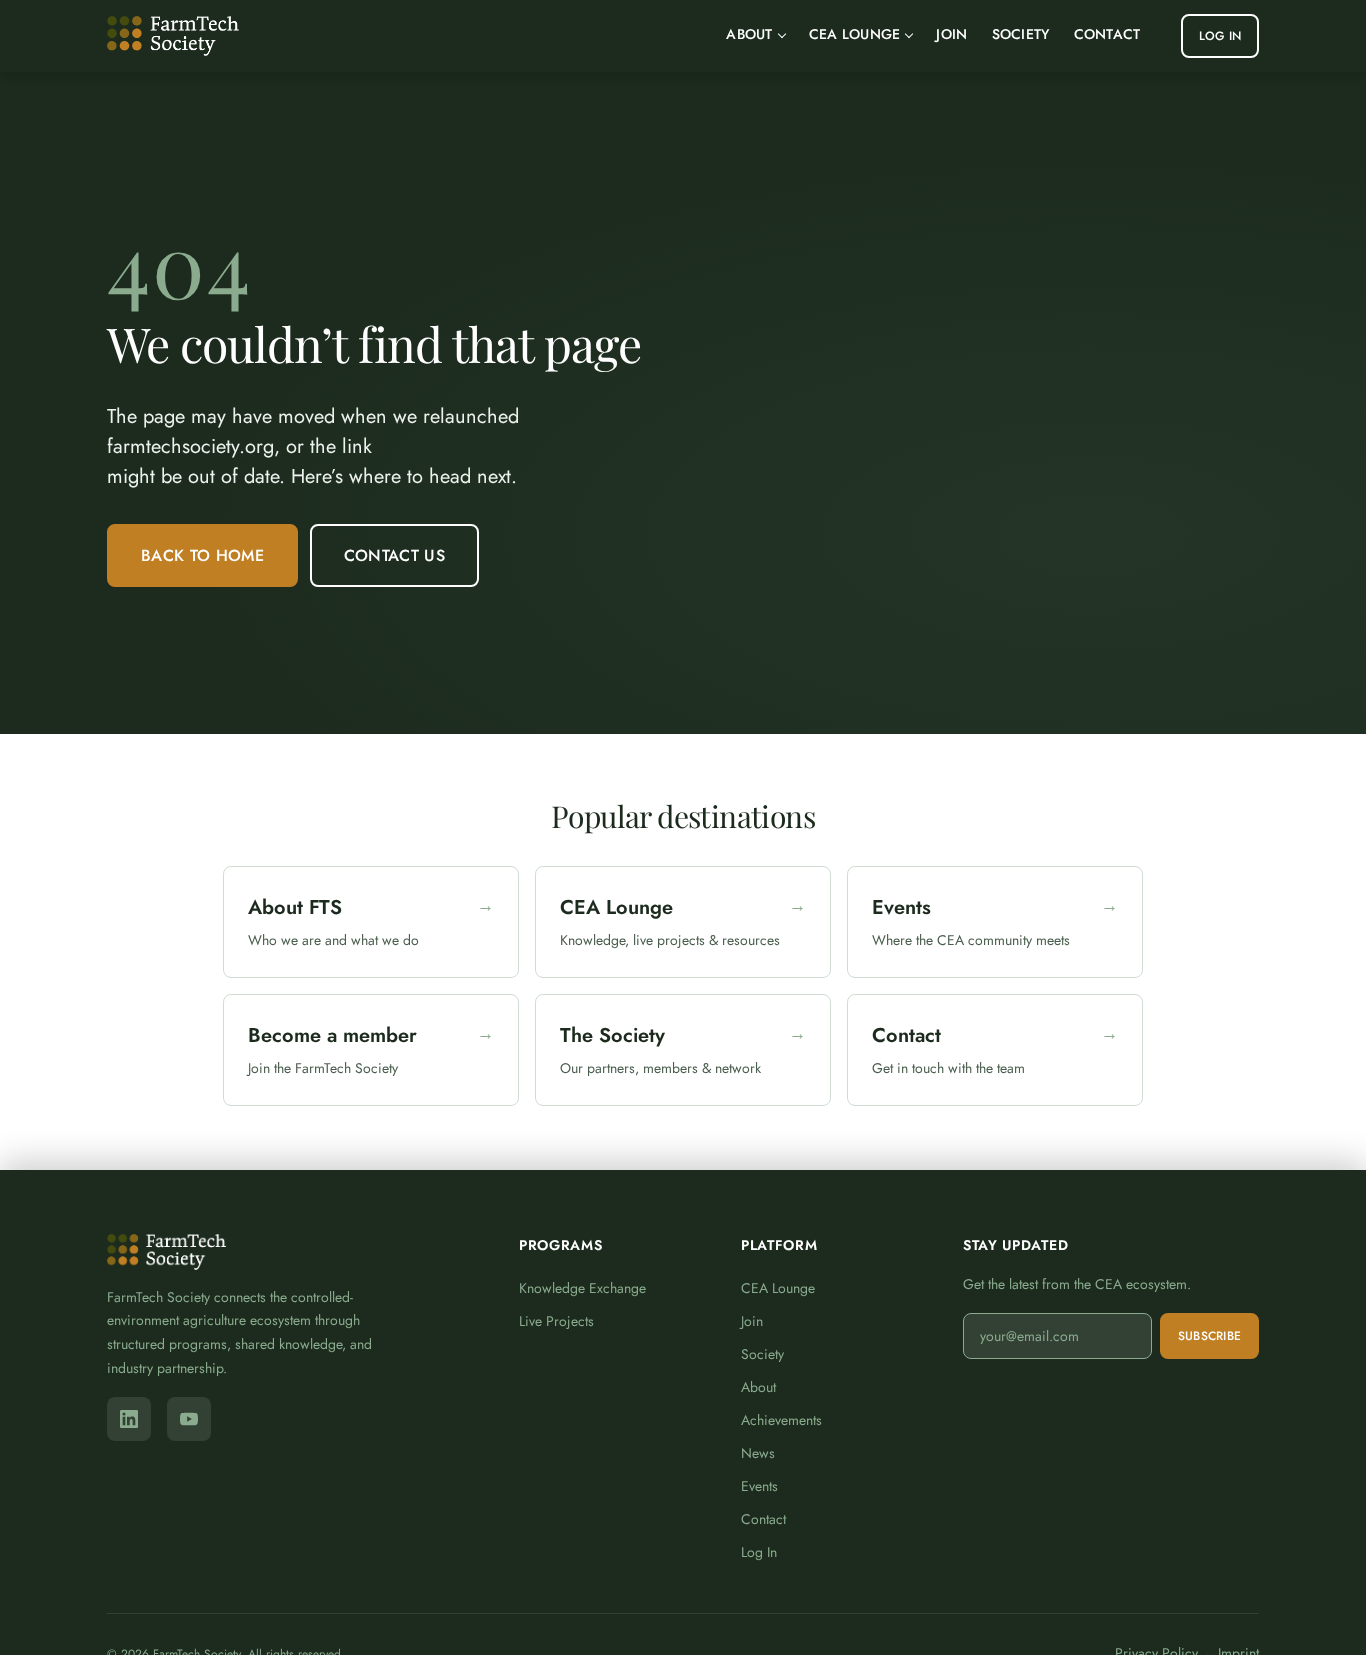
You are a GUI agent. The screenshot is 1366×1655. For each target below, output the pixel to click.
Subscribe (1209, 1336)
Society (1021, 34)
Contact (1107, 34)
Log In (1220, 36)
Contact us (394, 555)
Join (951, 34)
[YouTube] (189, 1419)
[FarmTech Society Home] (173, 36)
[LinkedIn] (129, 1419)
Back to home (202, 555)
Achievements (781, 1420)
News (758, 1453)
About (749, 34)
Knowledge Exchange (582, 1288)
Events (759, 1486)
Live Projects (556, 1321)
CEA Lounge (855, 34)
